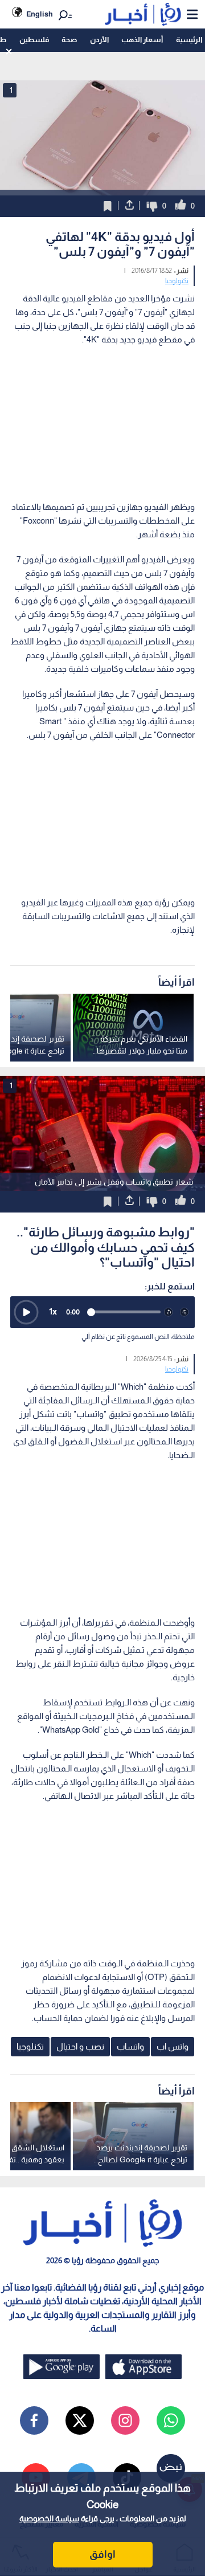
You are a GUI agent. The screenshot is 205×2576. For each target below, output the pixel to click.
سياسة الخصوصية (49, 2518)
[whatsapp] (171, 2420)
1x (53, 1311)
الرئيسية (189, 40)
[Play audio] (26, 1312)
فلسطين (34, 40)
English (40, 14)
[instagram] (125, 2420)
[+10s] (184, 1312)
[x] (80, 2420)
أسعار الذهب (142, 40)
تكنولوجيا (177, 281)
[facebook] (34, 2420)
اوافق (102, 2554)
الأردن (99, 40)
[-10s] (169, 1312)
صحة (69, 40)
